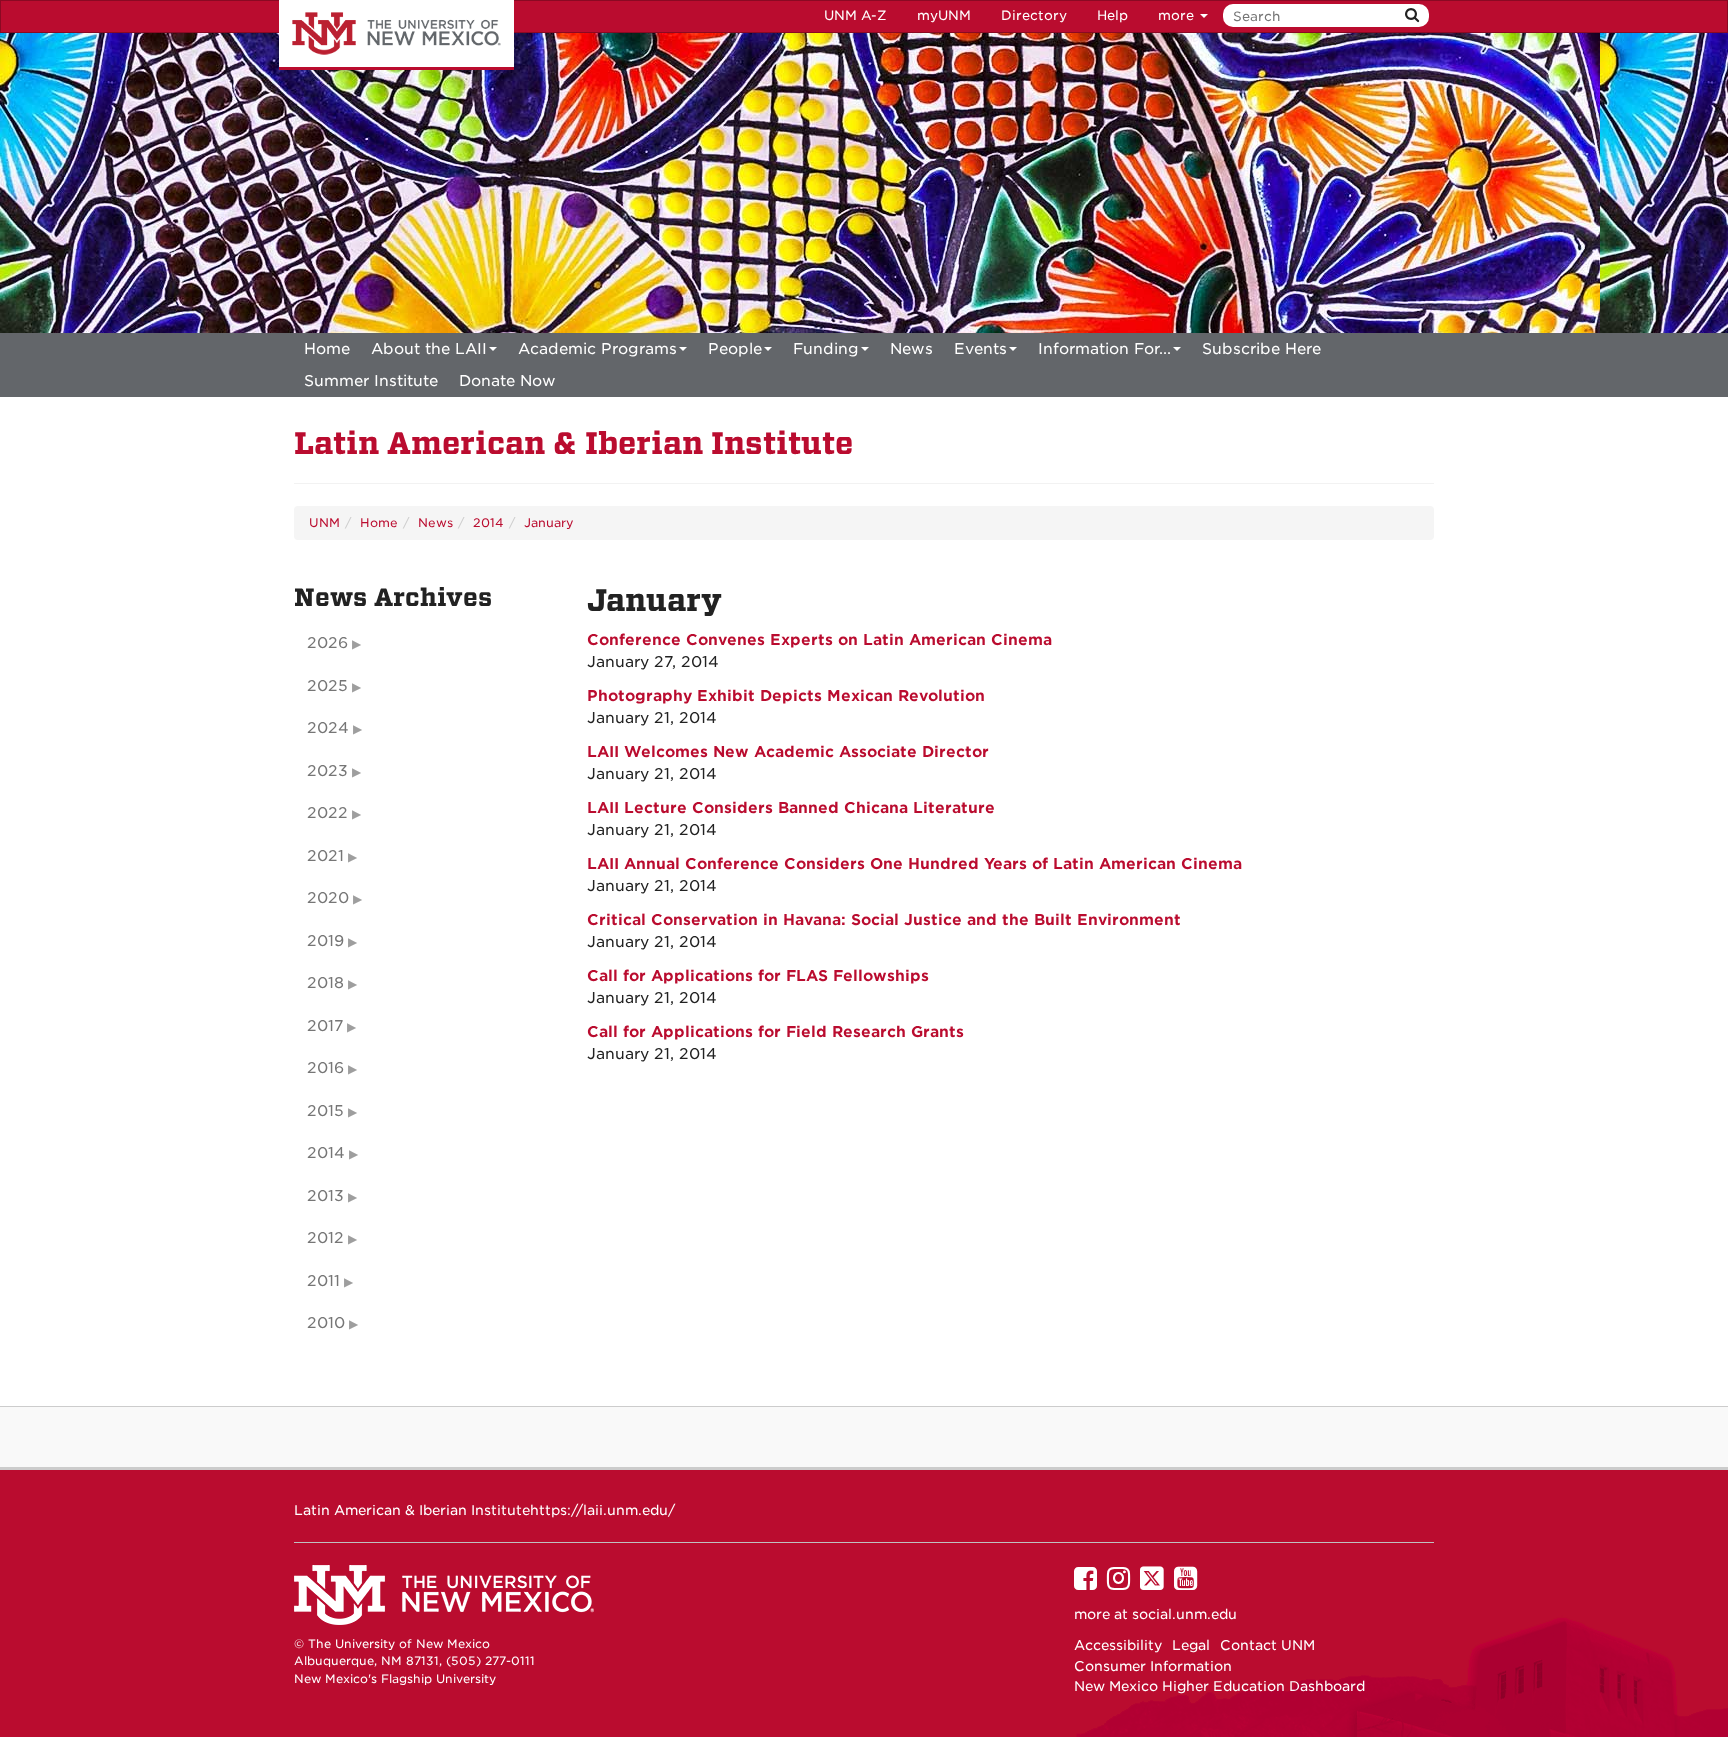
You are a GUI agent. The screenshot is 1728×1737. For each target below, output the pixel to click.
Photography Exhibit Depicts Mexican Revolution (786, 696)
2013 (325, 1196)
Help (1112, 15)
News (911, 349)
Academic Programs (597, 349)
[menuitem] (327, 349)
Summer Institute (371, 381)
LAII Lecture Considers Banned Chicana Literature (791, 808)
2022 (327, 813)
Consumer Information (1153, 1666)
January (549, 522)
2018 (325, 983)
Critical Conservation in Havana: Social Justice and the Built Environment (884, 920)
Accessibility (1118, 1645)
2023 (327, 771)
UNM (324, 522)
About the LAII (429, 349)
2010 (326, 1323)
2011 (323, 1281)
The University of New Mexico (396, 35)
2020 (328, 898)
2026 (327, 643)
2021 (325, 856)
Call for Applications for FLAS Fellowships (758, 976)
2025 (327, 686)
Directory (1034, 15)
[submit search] (1412, 15)
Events (980, 349)
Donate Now (507, 381)
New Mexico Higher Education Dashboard (1219, 1686)
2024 (328, 728)
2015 (325, 1111)
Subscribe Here (1261, 349)
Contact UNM (1267, 1645)
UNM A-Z (855, 15)
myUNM (944, 15)
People (735, 349)
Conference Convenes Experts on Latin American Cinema (819, 640)
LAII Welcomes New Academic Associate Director (788, 752)
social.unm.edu (1184, 1614)
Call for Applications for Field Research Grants (775, 1032)
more (1178, 15)
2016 (325, 1068)
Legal (1191, 1645)
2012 (325, 1238)
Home (327, 349)
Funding (826, 349)
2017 (325, 1026)
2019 (325, 941)
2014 (488, 522)
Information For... (1104, 349)
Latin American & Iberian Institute (573, 443)
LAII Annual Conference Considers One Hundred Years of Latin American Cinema (914, 864)
